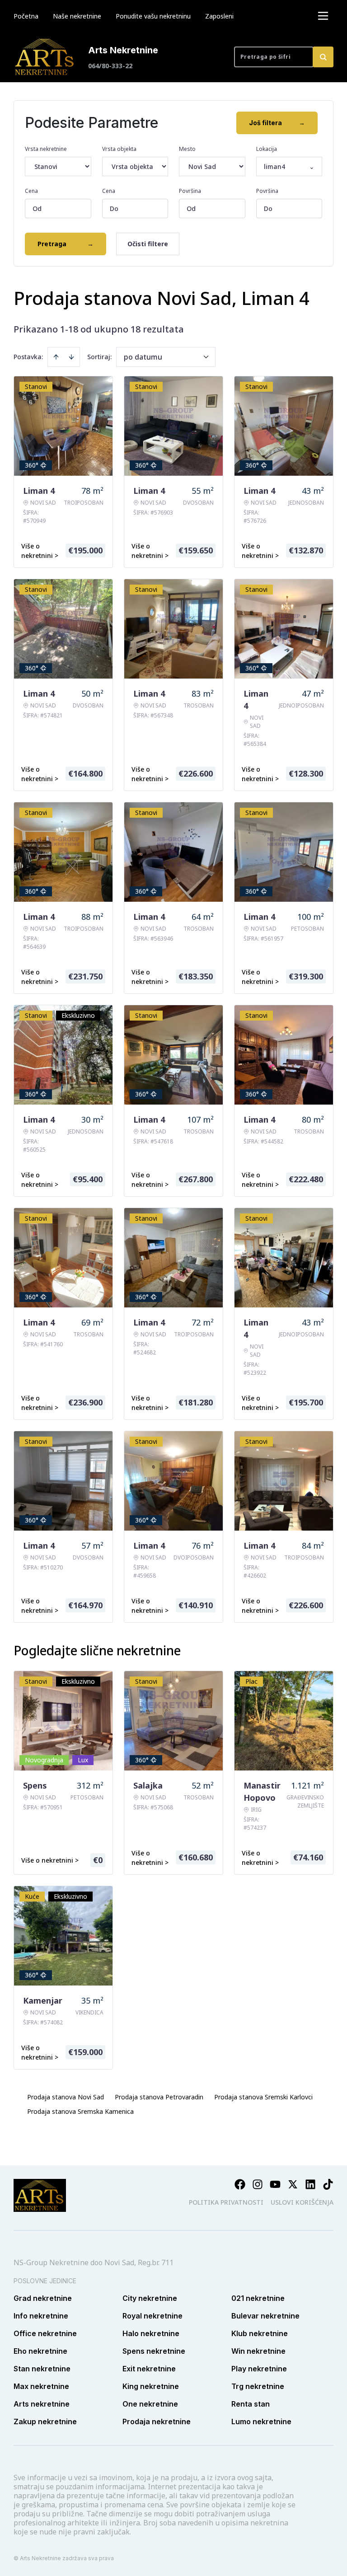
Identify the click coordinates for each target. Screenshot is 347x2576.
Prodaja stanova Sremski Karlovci (263, 2097)
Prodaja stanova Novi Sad (66, 2097)
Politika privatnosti (226, 2202)
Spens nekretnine (154, 2351)
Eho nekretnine (40, 2351)
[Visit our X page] (293, 2184)
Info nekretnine (41, 2316)
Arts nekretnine (42, 2404)
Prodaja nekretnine (157, 2421)
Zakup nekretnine (45, 2421)
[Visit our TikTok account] (328, 2184)
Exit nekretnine (149, 2369)
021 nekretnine (258, 2298)
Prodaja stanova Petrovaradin (159, 2097)
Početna (26, 16)
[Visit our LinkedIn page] (310, 2184)
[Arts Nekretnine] (45, 57)
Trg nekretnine (258, 2386)
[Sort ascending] (56, 357)
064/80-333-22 (110, 66)
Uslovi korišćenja (302, 2202)
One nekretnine (150, 2404)
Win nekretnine (258, 2351)
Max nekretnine (41, 2386)
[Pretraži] (323, 57)
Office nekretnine (45, 2333)
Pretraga (66, 244)
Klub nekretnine (260, 2333)
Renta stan (251, 2404)
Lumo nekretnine (261, 2421)
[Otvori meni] (323, 16)
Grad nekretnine (43, 2298)
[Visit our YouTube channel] (275, 2184)
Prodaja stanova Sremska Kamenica (80, 2111)
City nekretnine (150, 2298)
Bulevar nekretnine (265, 2316)
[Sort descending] (71, 357)
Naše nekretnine (77, 16)
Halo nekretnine (151, 2333)
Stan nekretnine (42, 2369)
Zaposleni (219, 16)
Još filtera (277, 123)
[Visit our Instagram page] (258, 2184)
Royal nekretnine (152, 2316)
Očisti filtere (148, 244)
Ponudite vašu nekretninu (153, 16)
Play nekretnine (259, 2369)
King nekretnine (151, 2386)
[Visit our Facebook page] (240, 2184)
